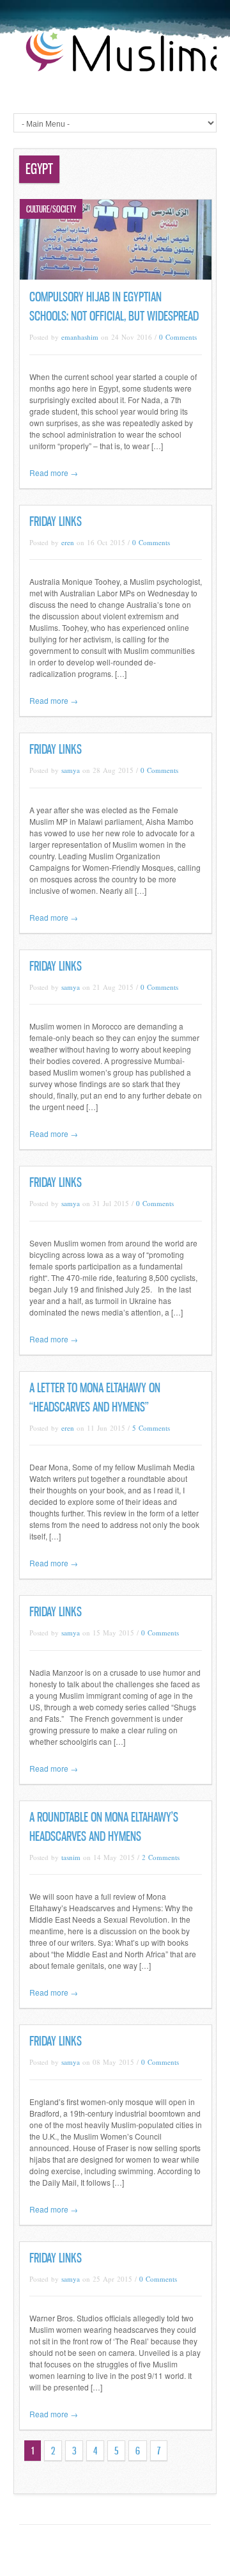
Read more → (54, 473)
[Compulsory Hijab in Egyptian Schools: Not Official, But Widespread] (116, 276)
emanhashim (80, 337)
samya (71, 770)
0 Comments (178, 337)
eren (68, 542)
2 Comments (161, 1857)
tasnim (71, 1857)
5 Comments (151, 1428)
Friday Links (56, 521)
